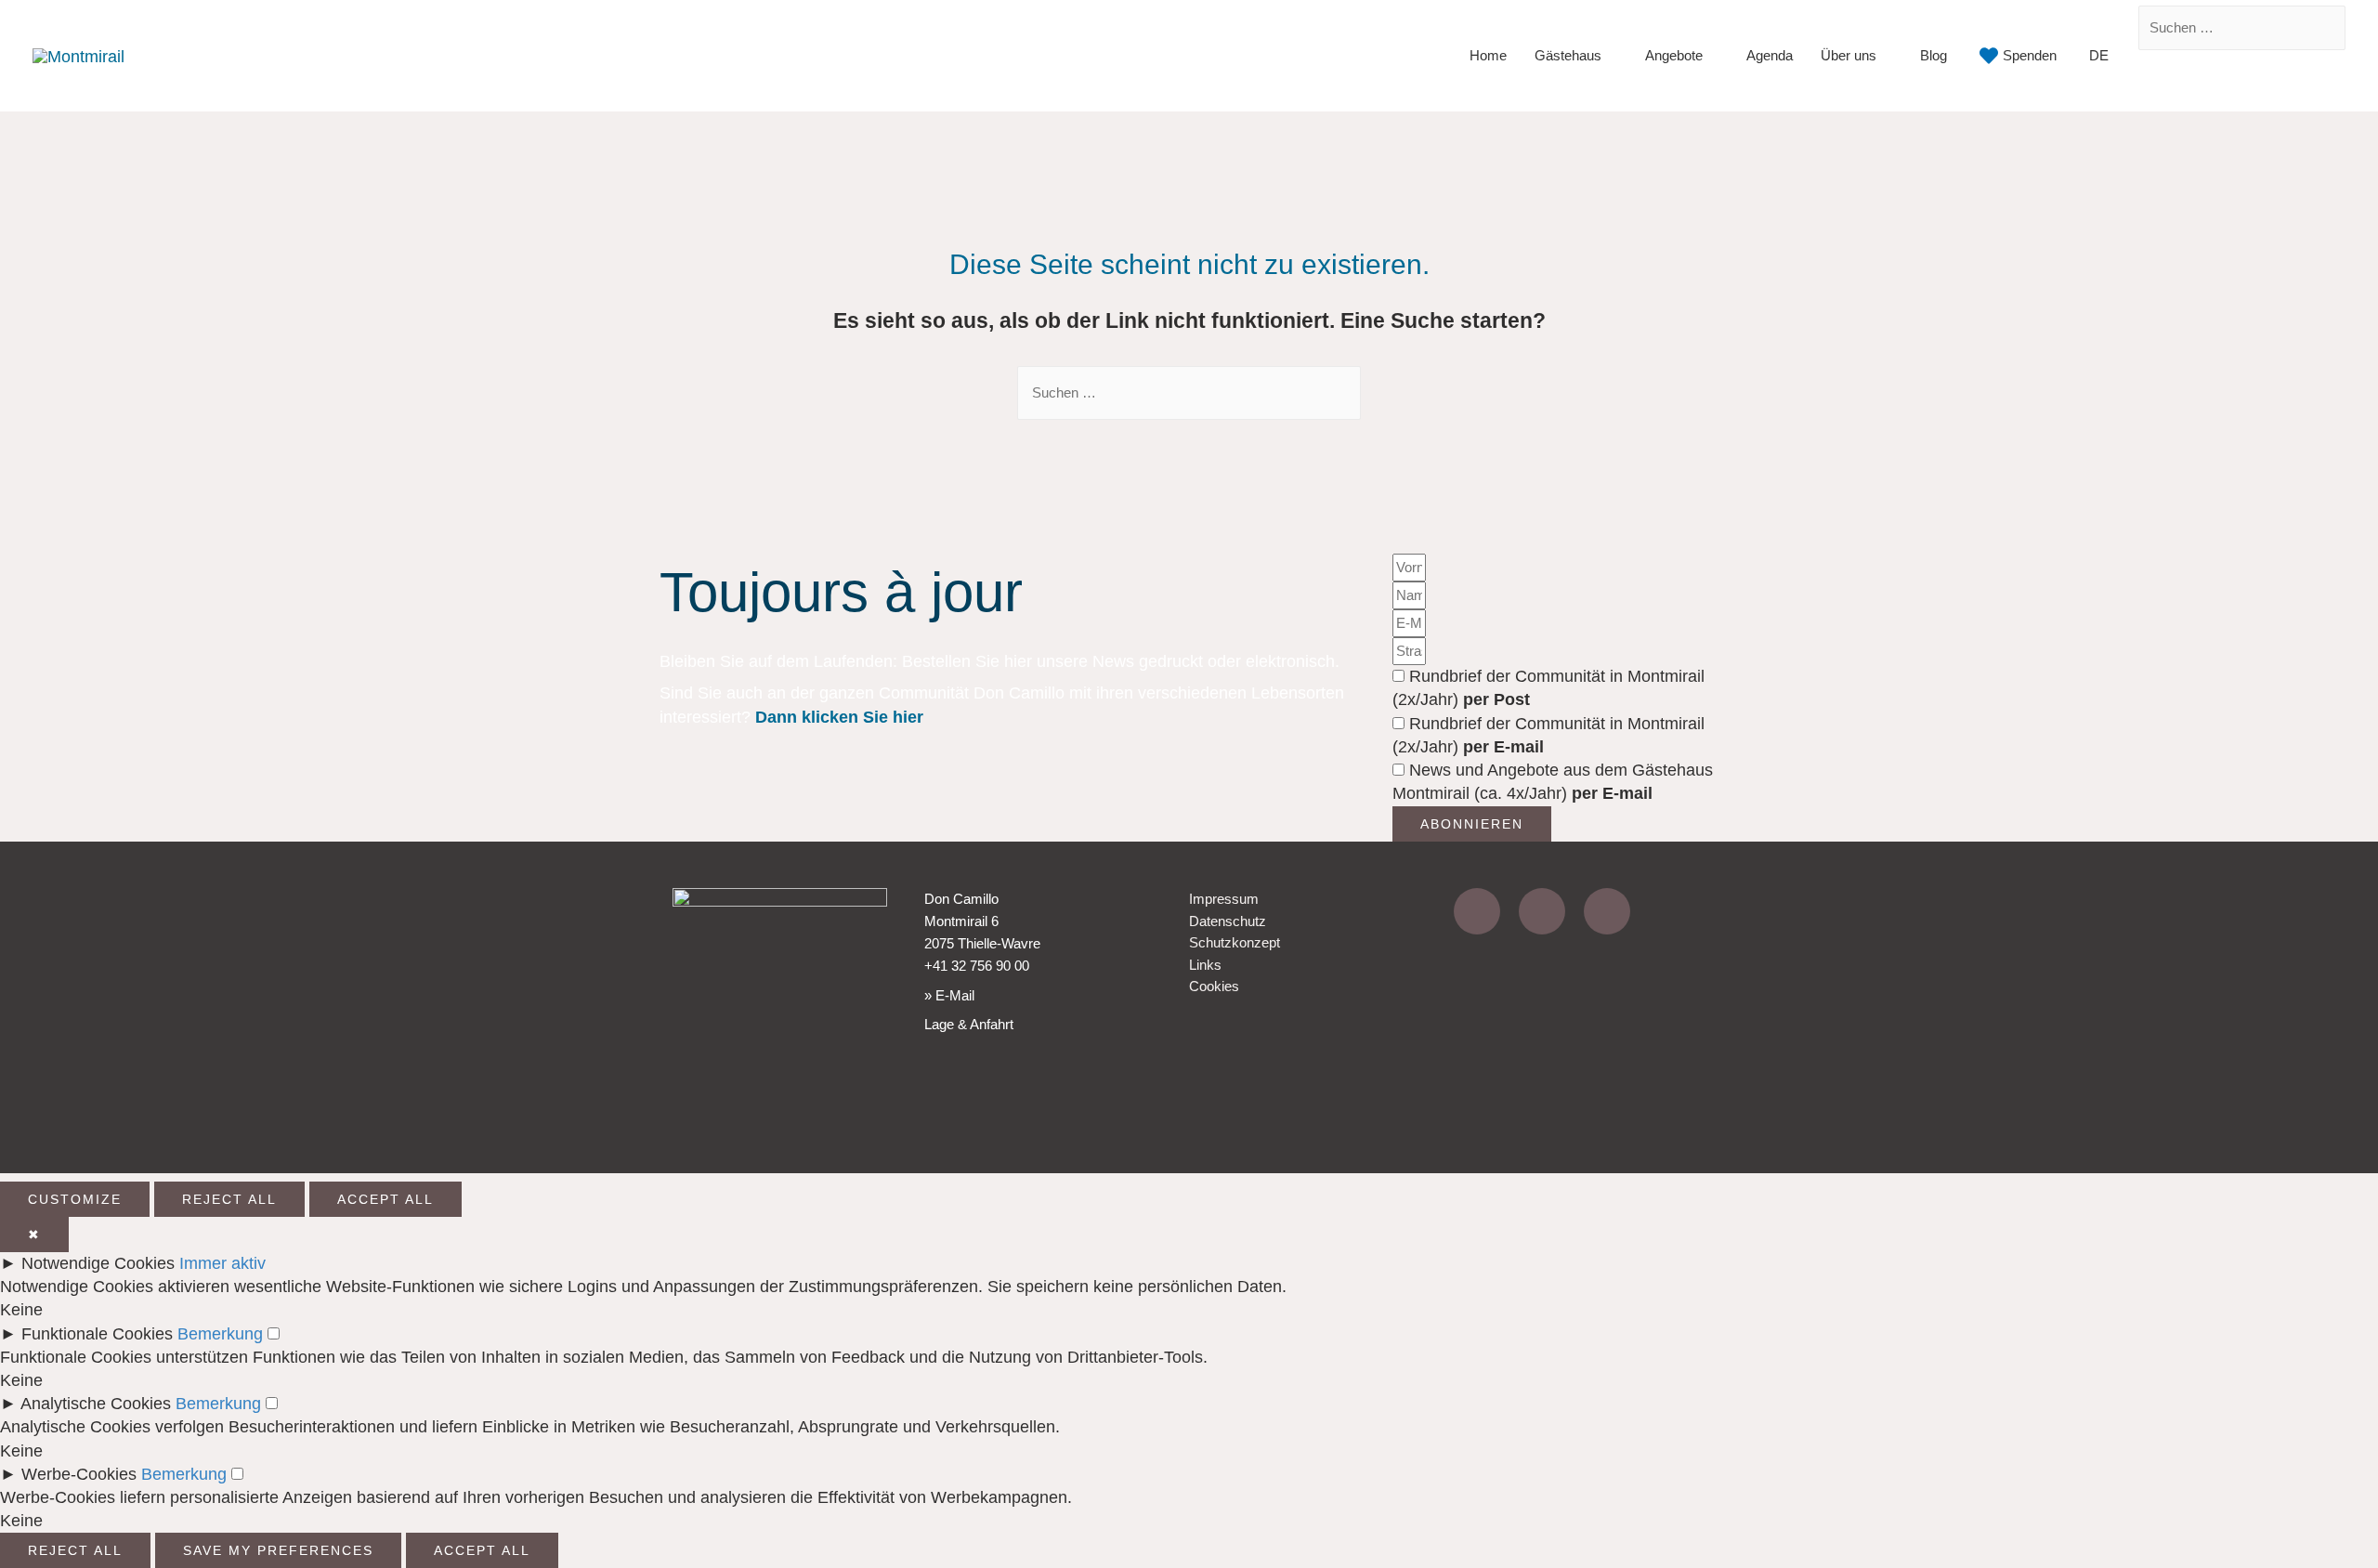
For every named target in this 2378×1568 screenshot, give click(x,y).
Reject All (229, 1199)
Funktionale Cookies (97, 1334)
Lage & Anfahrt (969, 1024)
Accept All (385, 1199)
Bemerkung (220, 1334)
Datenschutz (1228, 921)
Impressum (1224, 899)
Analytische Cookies (96, 1404)
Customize (75, 1199)
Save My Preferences (278, 1550)
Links (1205, 965)
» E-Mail (949, 995)
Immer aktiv (222, 1263)
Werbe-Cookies (79, 1474)
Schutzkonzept (1235, 942)
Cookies (1214, 986)
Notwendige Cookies (98, 1263)
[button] (2340, 83)
